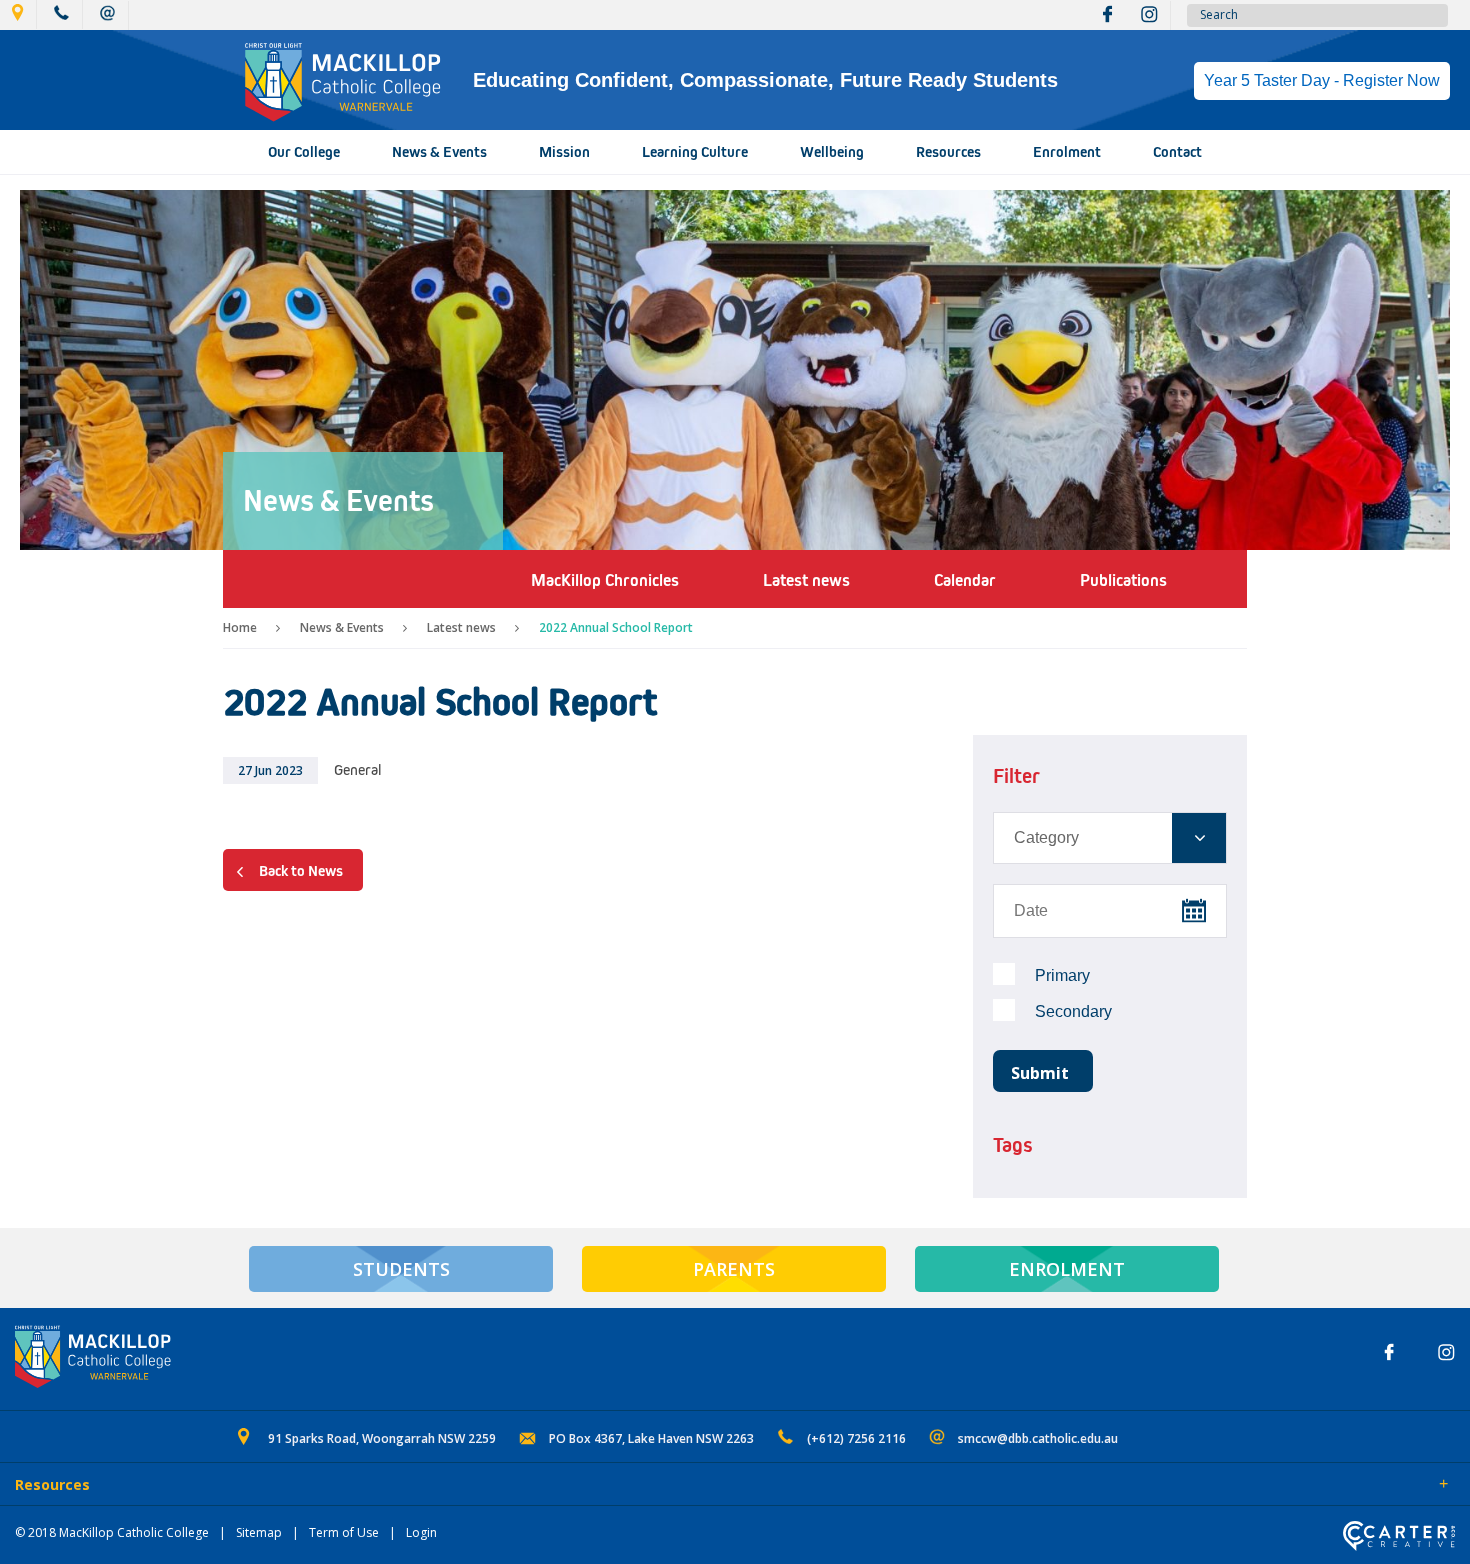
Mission (564, 152)
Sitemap (259, 1532)
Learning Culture (695, 152)
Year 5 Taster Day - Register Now (1322, 80)
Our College (304, 152)
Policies (126, 1486)
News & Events (439, 152)
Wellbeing (832, 152)
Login (421, 1532)
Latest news (461, 627)
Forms (195, 1486)
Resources (948, 152)
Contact (1177, 152)
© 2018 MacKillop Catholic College (112, 1532)
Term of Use (344, 1532)
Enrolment (1067, 152)
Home (240, 627)
